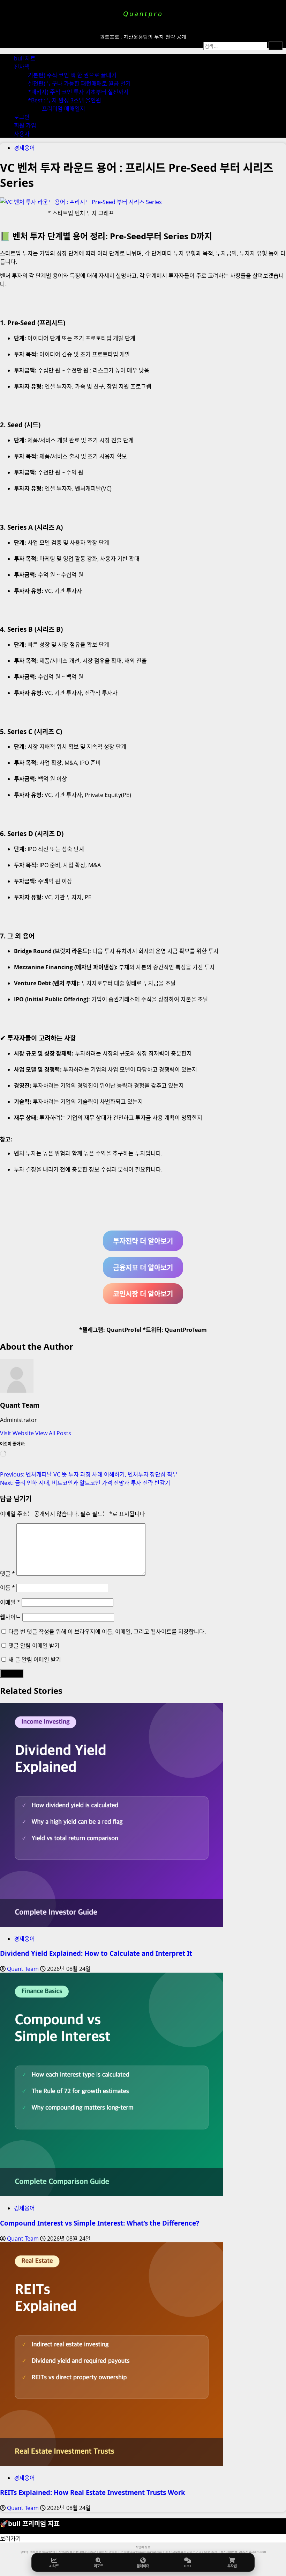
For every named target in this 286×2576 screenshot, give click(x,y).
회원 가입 (25, 125)
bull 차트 (25, 58)
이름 (7, 1588)
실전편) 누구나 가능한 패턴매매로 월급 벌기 (79, 84)
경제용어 (24, 148)
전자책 (22, 67)
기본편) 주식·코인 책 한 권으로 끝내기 (72, 75)
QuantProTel (124, 1330)
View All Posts (53, 1433)
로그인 (22, 117)
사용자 (22, 134)
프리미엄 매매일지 (63, 109)
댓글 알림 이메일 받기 (34, 1646)
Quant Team (20, 1405)
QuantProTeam (186, 1330)
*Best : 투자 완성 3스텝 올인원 (65, 100)
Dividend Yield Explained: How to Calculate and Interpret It (96, 1953)
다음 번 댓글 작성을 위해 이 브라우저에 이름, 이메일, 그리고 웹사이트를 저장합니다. (107, 1632)
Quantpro (143, 14)
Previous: (89, 1474)
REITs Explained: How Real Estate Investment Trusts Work (93, 2492)
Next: (85, 1483)
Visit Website (18, 1433)
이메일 (10, 1602)
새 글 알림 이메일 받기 (35, 1660)
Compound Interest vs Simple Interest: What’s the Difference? (100, 2223)
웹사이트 (10, 1617)
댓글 (7, 1574)
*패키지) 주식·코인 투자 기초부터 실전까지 (78, 92)
